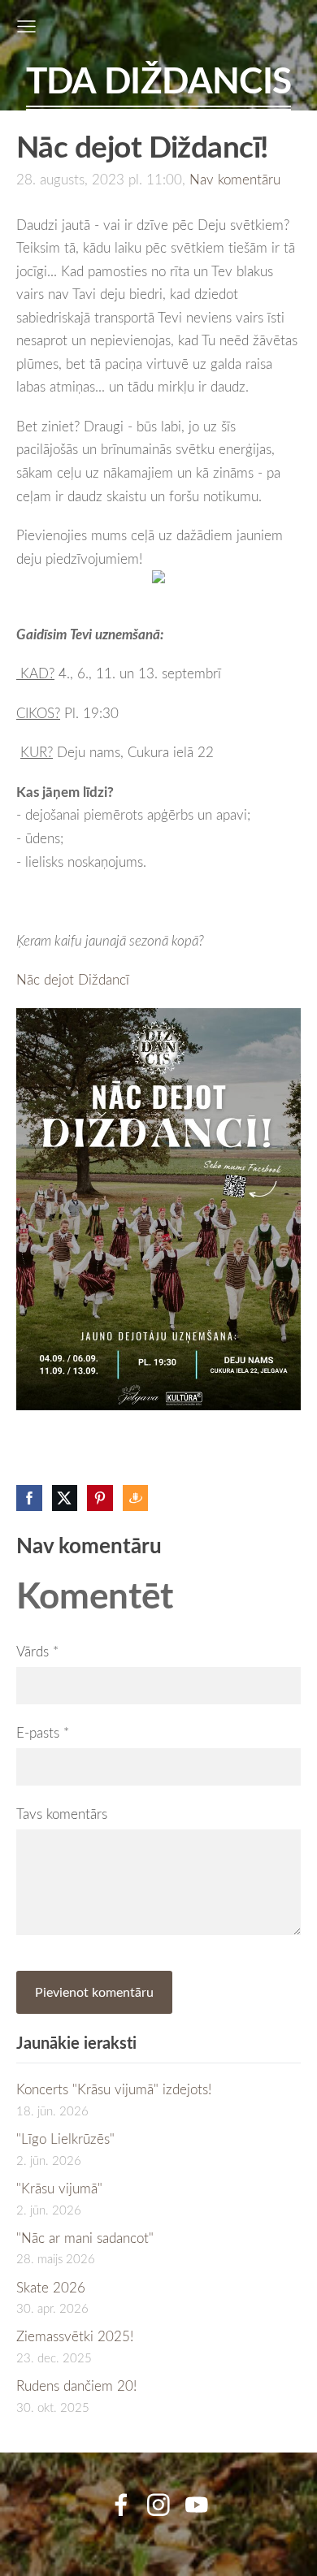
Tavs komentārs (62, 1814)
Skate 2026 (51, 2287)
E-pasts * (43, 1732)
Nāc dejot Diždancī (73, 979)
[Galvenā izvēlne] (26, 26)
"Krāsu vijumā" (59, 2188)
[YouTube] (197, 2505)
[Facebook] (121, 2505)
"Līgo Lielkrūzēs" (65, 2139)
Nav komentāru (235, 179)
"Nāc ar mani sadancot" (85, 2238)
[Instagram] (158, 2505)
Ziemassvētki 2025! (75, 2336)
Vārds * (37, 1651)
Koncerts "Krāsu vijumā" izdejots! (114, 2089)
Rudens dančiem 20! (76, 2386)
